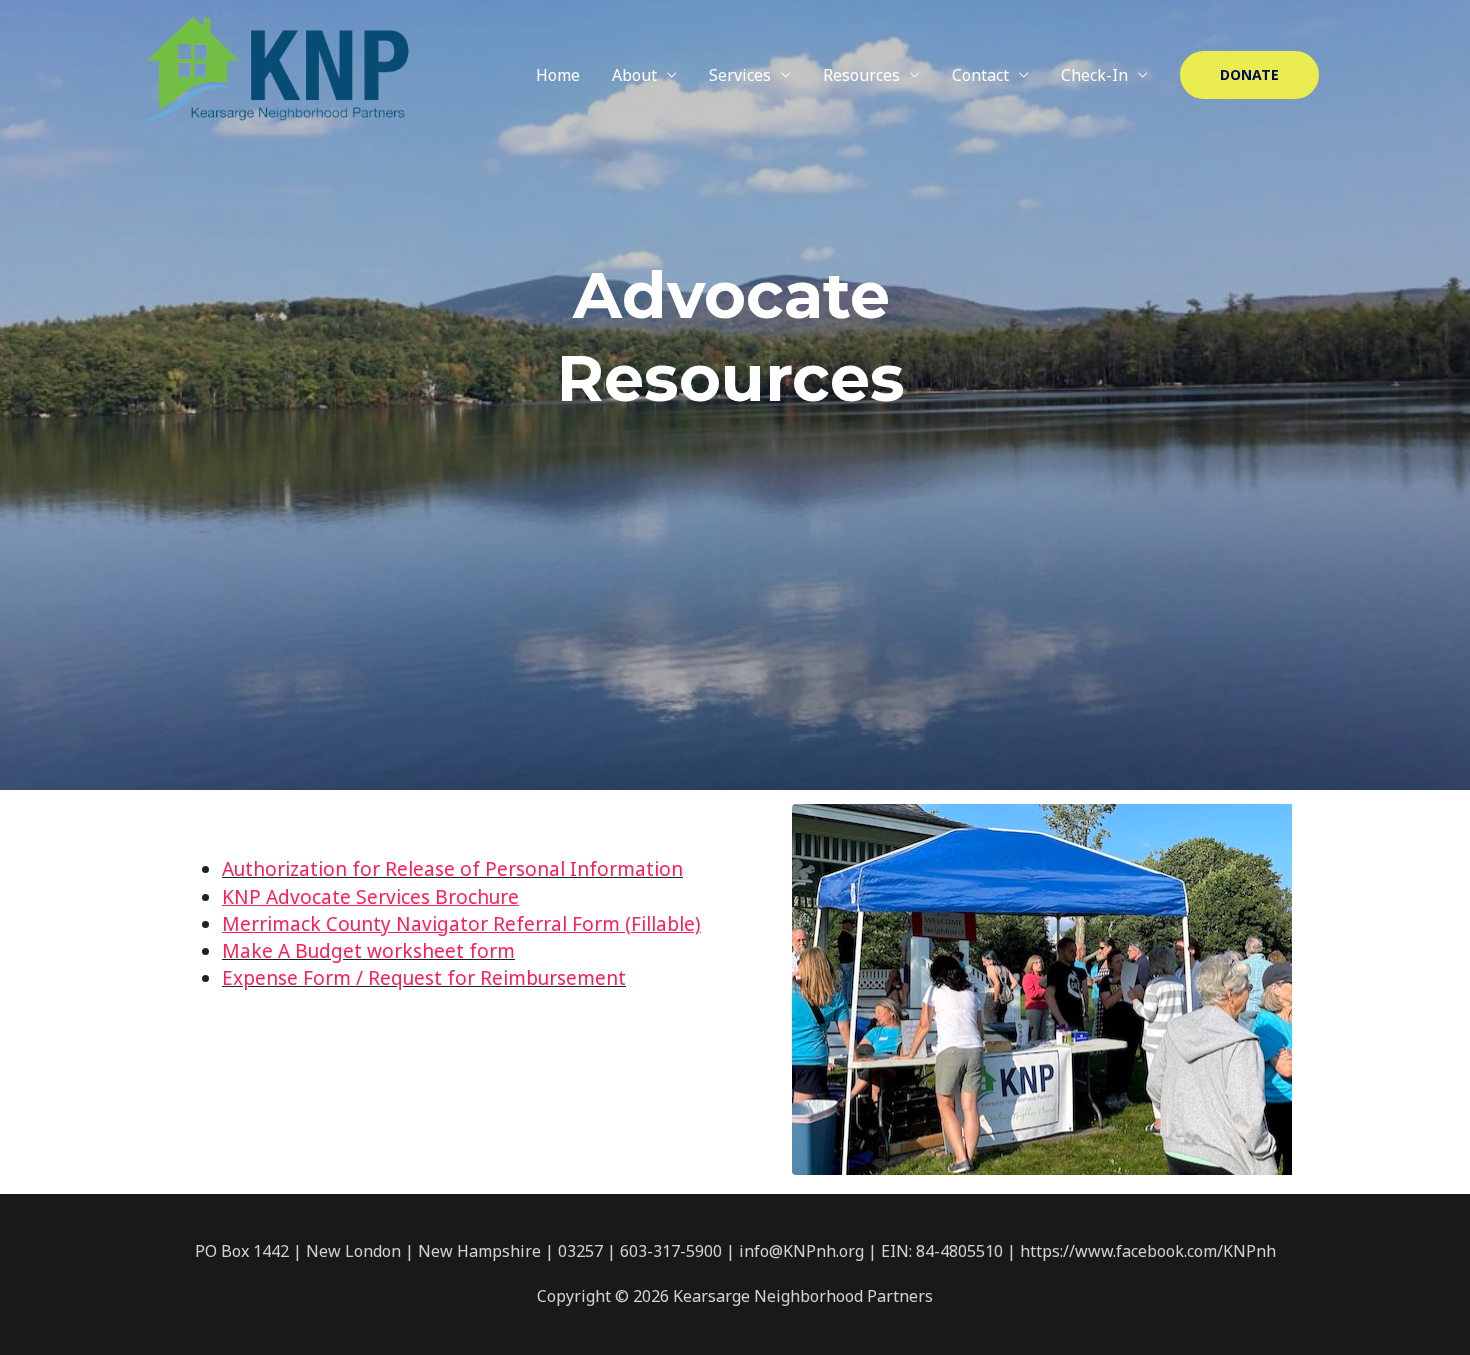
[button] (1249, 75)
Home (558, 75)
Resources (861, 75)
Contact (980, 75)
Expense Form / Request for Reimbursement (424, 978)
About (634, 75)
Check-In (1094, 75)
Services (740, 75)
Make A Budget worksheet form (368, 951)
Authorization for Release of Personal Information (452, 869)
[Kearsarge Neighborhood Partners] (274, 73)
